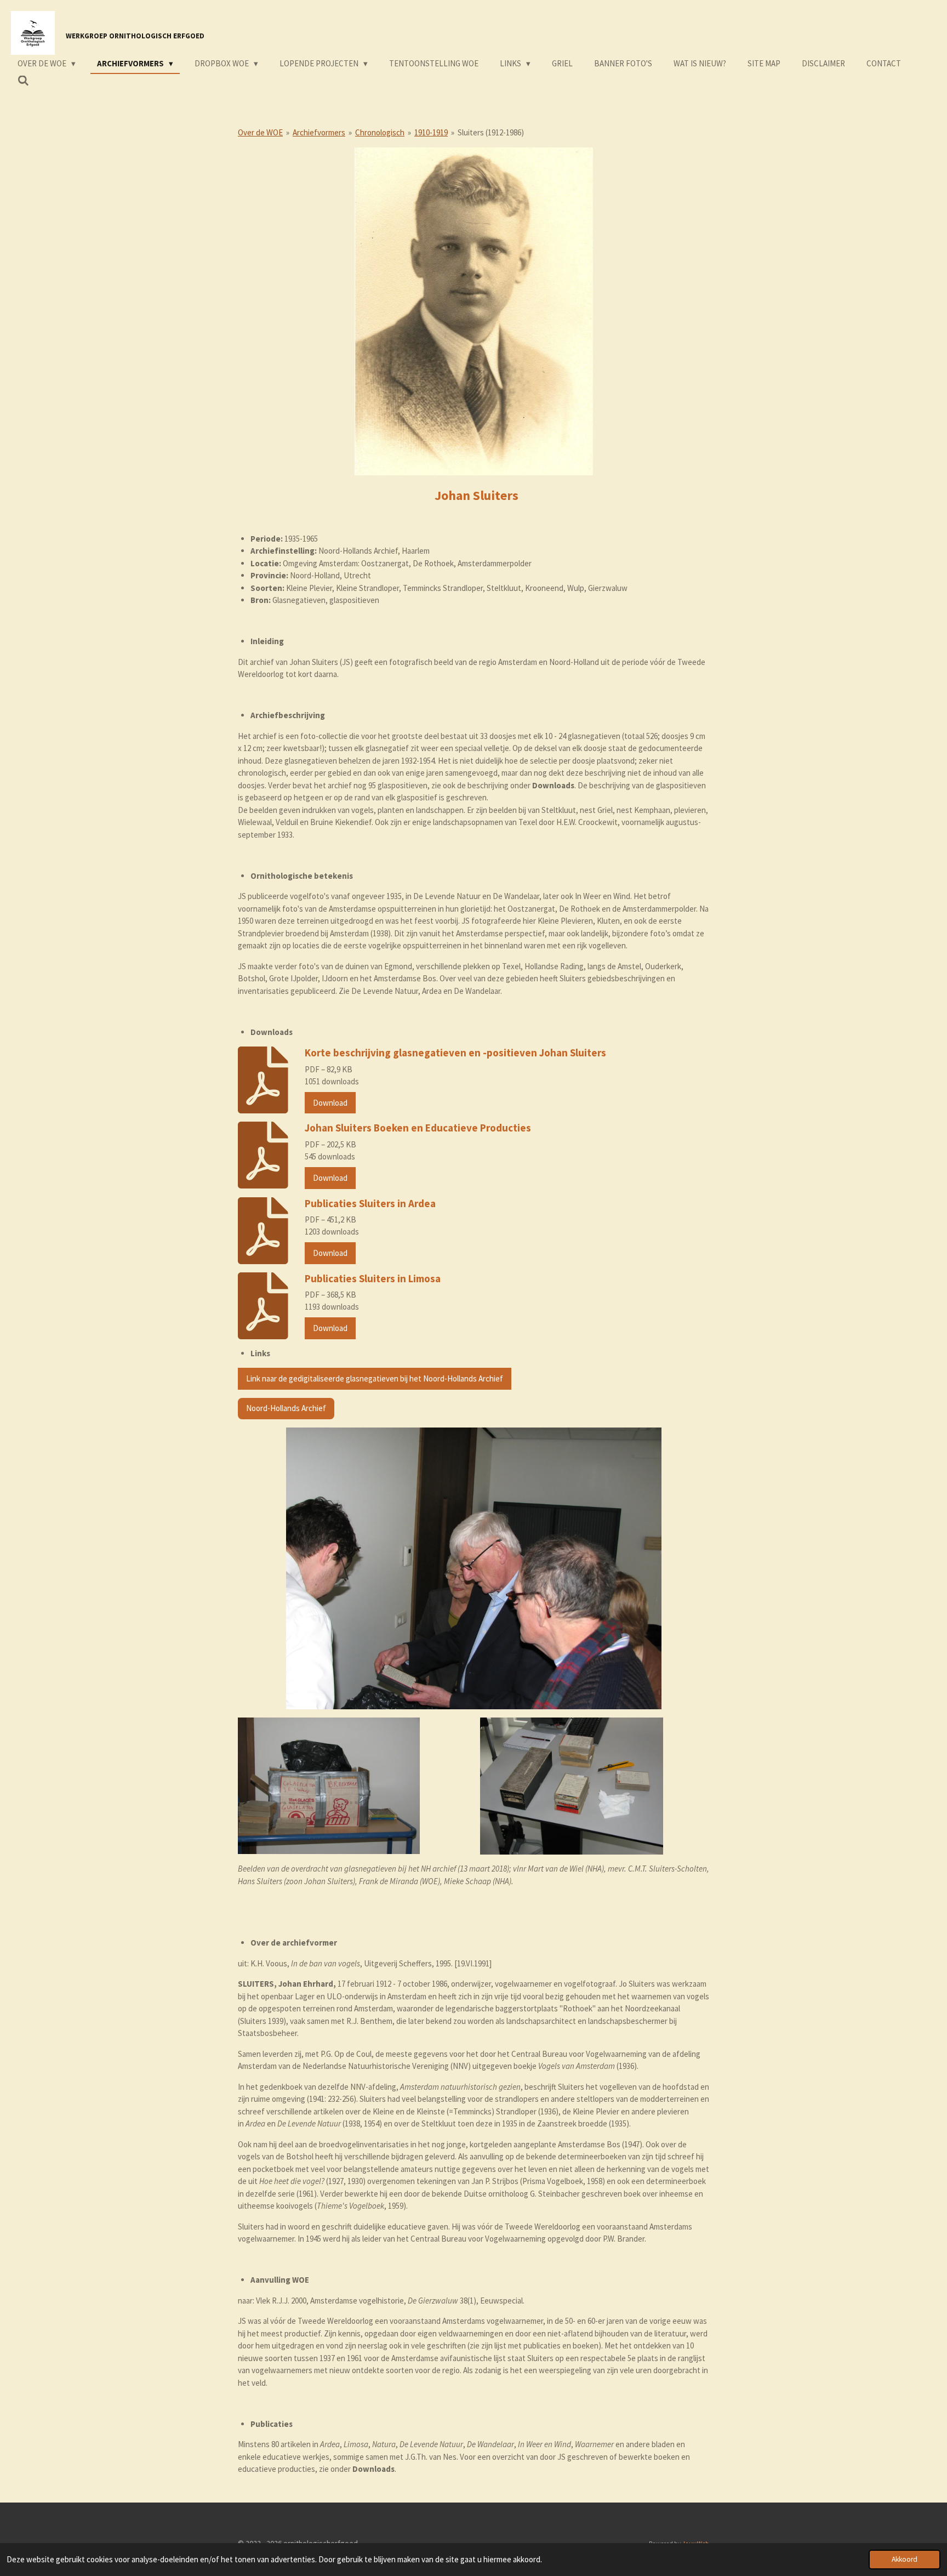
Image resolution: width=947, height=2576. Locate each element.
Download (330, 1103)
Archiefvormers (319, 132)
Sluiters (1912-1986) (491, 132)
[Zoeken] (23, 81)
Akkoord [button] (905, 2559)
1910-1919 (431, 132)
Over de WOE (260, 132)
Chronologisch (380, 132)
